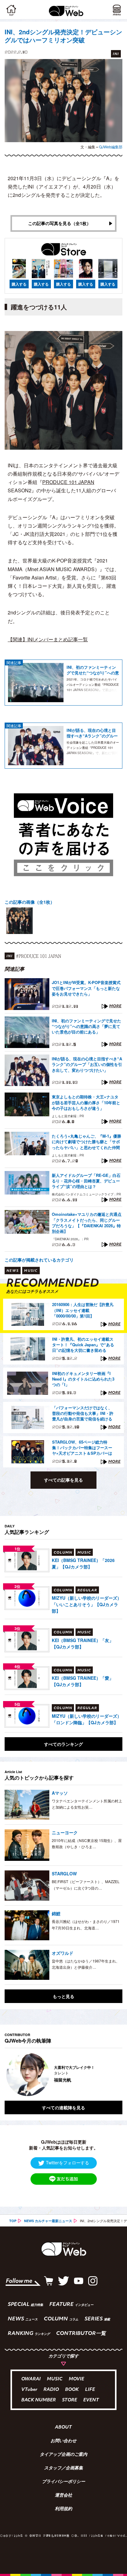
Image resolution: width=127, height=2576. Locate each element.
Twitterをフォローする (68, 2162)
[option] (19, 921)
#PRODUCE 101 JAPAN (39, 956)
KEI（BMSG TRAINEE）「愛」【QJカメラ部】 (83, 1681)
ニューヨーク (65, 1832)
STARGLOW (64, 1874)
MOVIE (76, 2379)
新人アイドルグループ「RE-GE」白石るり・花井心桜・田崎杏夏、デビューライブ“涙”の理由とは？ (86, 1181)
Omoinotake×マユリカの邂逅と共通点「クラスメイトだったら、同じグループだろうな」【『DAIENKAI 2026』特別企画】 (87, 1223)
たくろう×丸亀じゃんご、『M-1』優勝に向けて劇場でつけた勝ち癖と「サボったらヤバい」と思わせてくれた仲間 (86, 1142)
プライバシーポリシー (63, 2482)
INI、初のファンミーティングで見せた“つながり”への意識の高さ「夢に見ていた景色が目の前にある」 (93, 670)
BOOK (72, 2390)
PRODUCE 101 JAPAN (68, 482)
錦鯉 (56, 1913)
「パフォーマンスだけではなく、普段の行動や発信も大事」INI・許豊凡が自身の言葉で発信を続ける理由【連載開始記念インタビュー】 (83, 1414)
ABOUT (63, 2428)
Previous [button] (9, 2074)
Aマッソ (60, 1793)
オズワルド (63, 1953)
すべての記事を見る (63, 1480)
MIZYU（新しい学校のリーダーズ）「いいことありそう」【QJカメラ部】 (87, 1604)
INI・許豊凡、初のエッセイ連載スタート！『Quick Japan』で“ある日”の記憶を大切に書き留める (83, 1345)
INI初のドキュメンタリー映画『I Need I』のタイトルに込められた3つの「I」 (83, 1379)
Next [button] (113, 2074)
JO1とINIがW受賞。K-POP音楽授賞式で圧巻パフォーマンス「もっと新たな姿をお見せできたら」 (86, 988)
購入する (19, 284)
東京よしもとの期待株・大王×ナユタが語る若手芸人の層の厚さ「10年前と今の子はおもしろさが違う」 (86, 1102)
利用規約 (63, 2509)
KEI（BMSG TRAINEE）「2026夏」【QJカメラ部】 (83, 1563)
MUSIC (55, 2379)
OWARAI (31, 2379)
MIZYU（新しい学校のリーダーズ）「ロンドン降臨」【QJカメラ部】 (87, 1719)
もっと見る (63, 1996)
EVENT (91, 2400)
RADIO (51, 2390)
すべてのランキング (63, 1744)
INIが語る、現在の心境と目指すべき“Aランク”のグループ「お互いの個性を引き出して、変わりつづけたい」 (93, 733)
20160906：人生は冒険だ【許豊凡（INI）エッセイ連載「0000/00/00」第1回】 (83, 1310)
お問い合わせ (63, 2441)
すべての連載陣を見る (63, 2107)
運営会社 (63, 2496)
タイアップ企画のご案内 (63, 2455)
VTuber (29, 2390)
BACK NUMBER (39, 2400)
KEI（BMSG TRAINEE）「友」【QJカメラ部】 (83, 1643)
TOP (13, 2221)
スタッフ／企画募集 (63, 2468)
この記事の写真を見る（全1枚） (59, 223)
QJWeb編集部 (111, 147)
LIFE (90, 2390)
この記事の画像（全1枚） (30, 902)
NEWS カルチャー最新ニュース (48, 2221)
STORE (70, 2400)
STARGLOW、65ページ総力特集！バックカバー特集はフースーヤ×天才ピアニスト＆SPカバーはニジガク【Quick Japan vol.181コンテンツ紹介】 (82, 1448)
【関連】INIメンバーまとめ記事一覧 (48, 639)
